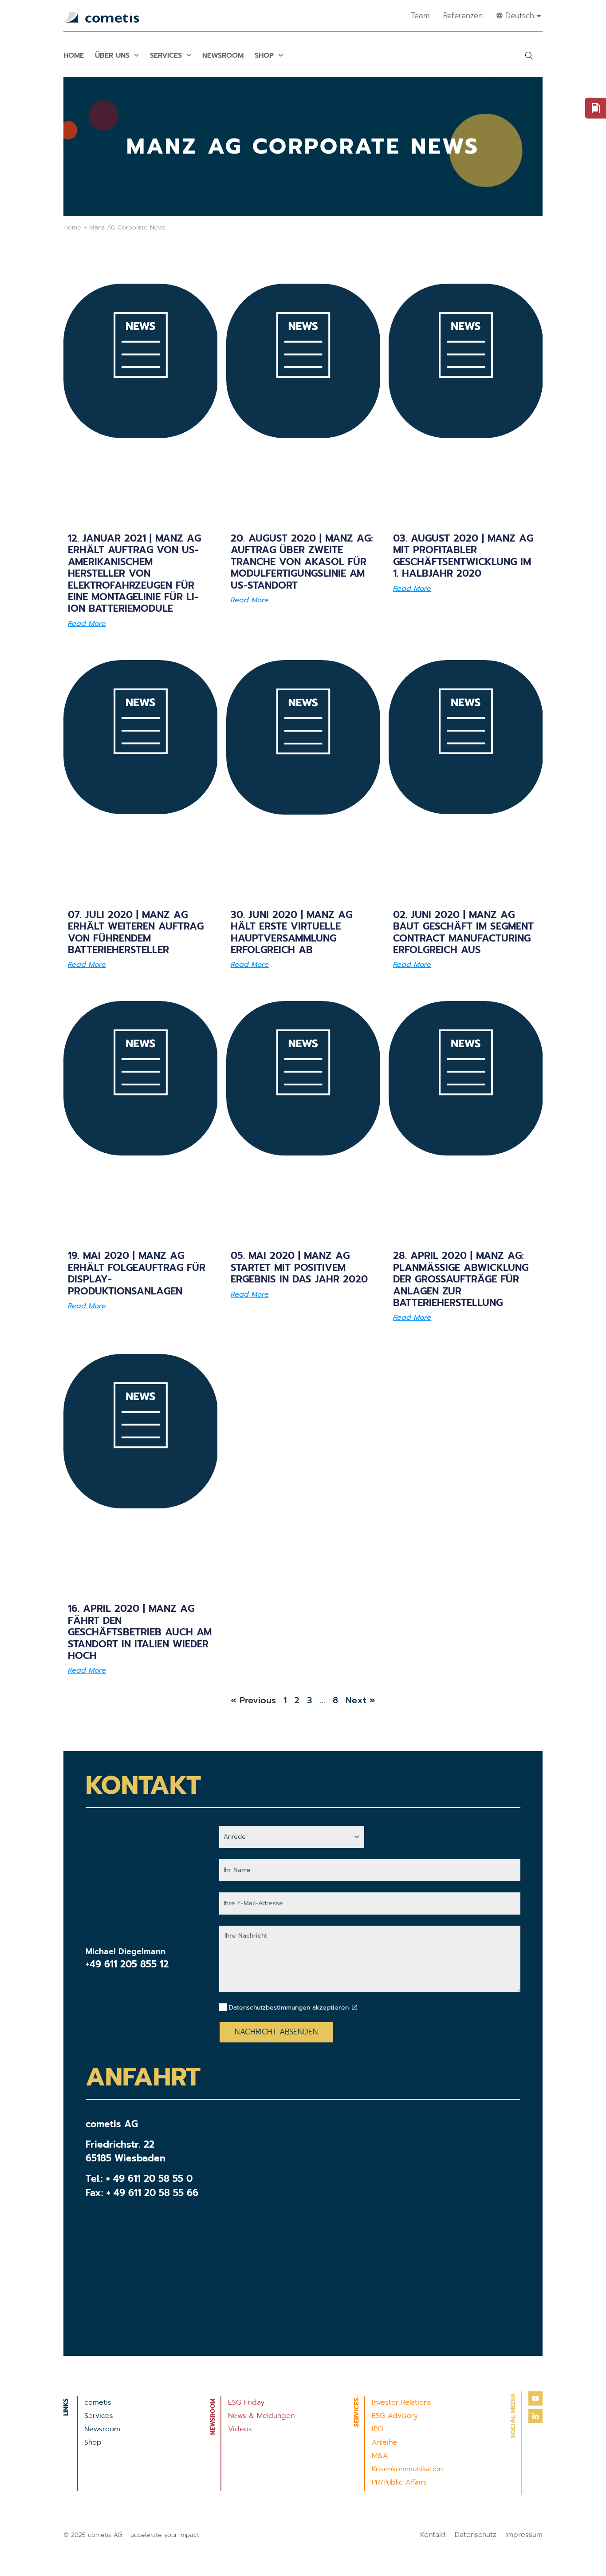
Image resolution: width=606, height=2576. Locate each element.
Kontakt (433, 2535)
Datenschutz (476, 2535)
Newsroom (223, 55)
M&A (380, 2456)
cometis (98, 2402)
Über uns (112, 55)
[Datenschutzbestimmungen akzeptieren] (354, 2007)
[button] (529, 55)
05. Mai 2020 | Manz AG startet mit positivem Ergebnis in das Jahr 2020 (299, 1267)
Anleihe (384, 2442)
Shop (264, 55)
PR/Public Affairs (399, 2482)
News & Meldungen (261, 2416)
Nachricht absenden (276, 2032)
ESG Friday (246, 2402)
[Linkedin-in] (535, 2416)
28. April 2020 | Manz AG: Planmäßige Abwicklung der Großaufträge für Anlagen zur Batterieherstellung (461, 1279)
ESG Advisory (395, 2416)
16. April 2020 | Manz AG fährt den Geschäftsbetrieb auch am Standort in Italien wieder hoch (140, 1632)
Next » (360, 1700)
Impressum (524, 2535)
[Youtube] (535, 2398)
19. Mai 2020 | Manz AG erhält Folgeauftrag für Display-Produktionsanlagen (137, 1273)
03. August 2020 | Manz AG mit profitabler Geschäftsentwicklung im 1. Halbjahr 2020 (463, 556)
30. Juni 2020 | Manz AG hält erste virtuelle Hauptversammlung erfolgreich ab (291, 932)
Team (420, 16)
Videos (240, 2429)
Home (74, 55)
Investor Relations (401, 2402)
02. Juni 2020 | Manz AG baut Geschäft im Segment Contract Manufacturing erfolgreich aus (463, 932)
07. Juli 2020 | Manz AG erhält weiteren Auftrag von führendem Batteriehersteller (136, 932)
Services (166, 55)
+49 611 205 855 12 (127, 1964)
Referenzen (463, 16)
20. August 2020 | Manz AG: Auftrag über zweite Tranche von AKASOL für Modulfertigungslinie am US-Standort (302, 562)
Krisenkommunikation (407, 2469)
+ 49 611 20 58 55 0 (149, 2179)
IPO (378, 2429)
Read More (87, 624)
